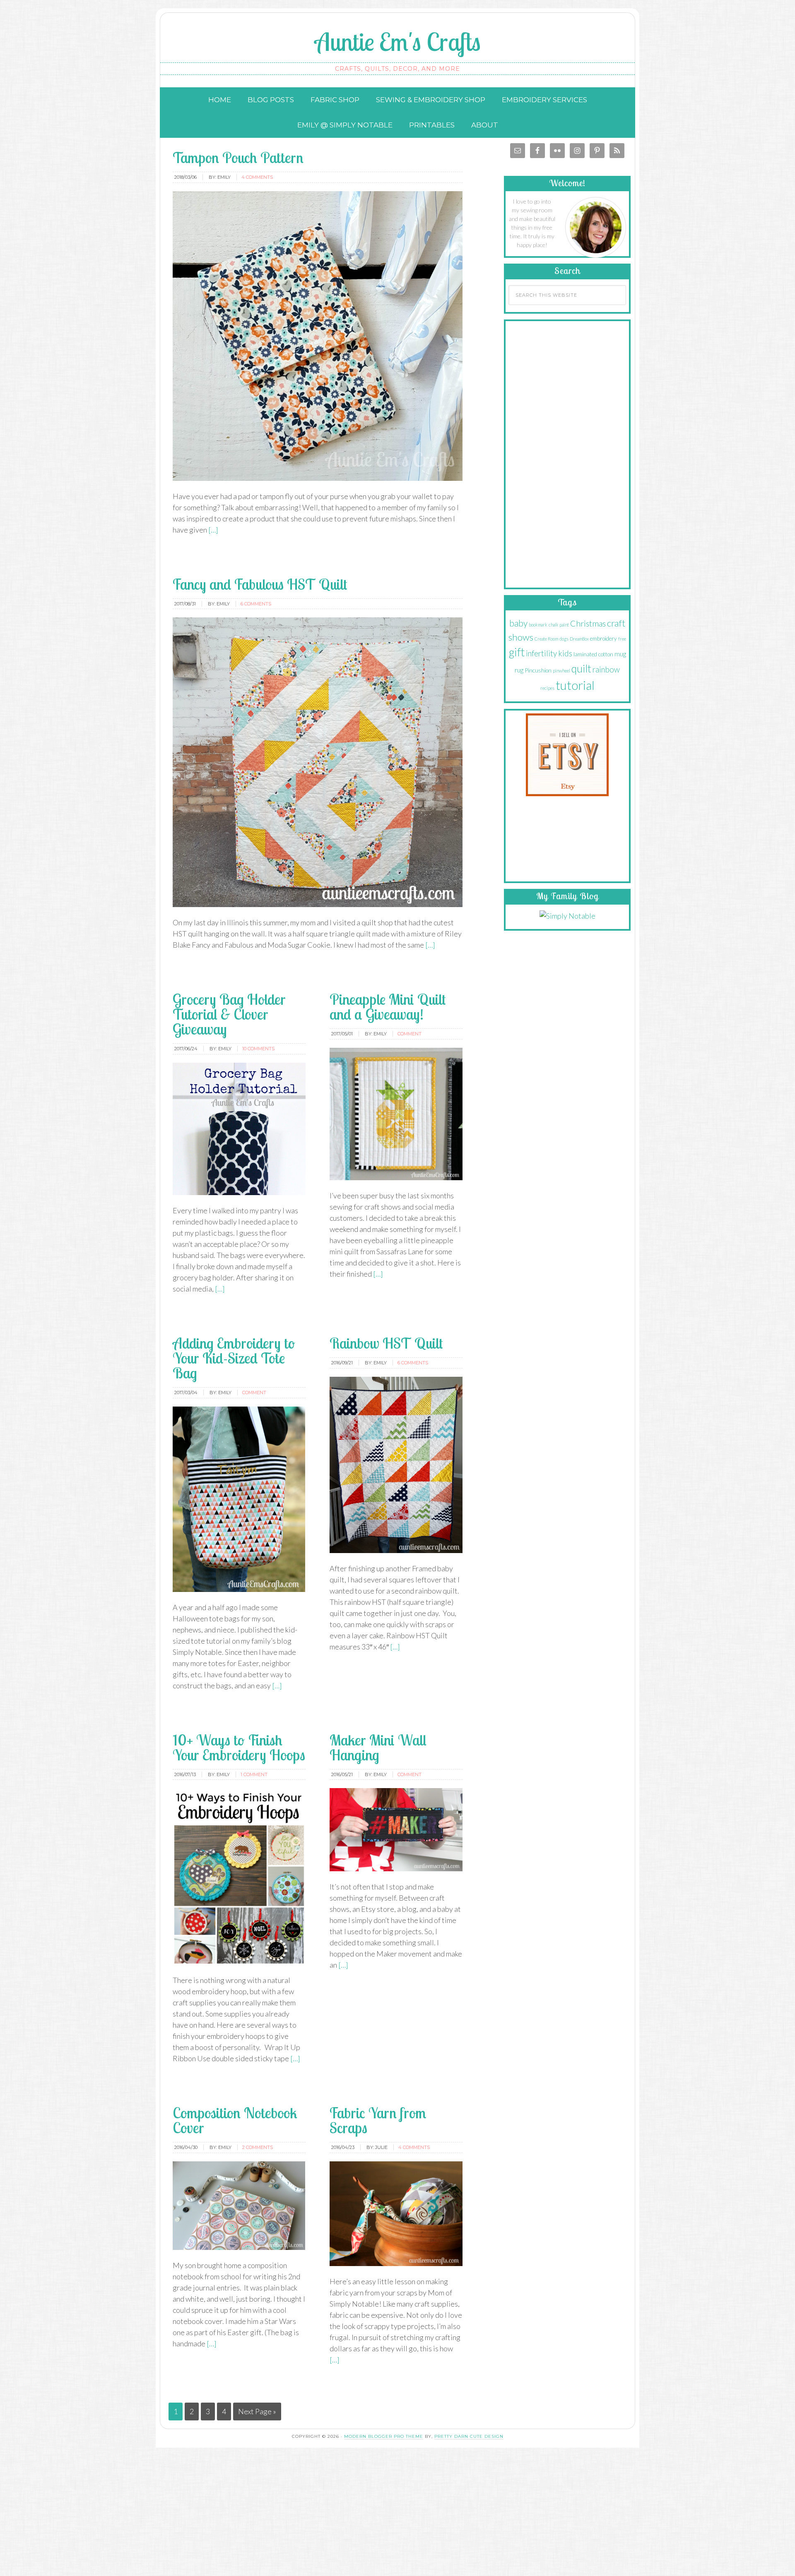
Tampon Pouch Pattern (238, 157)
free (622, 639)
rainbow (606, 670)
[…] (213, 530)
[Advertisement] (567, 452)
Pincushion (538, 670)
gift (517, 652)
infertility (541, 653)
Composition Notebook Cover (235, 2120)
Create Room (546, 639)
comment (410, 1034)
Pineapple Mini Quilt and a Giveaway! (388, 1007)
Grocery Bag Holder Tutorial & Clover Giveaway (229, 1014)
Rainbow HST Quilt (386, 1343)
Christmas (588, 623)
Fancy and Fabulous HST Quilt (260, 584)
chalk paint (559, 625)
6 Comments (256, 604)
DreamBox (579, 639)
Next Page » (257, 2411)
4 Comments (257, 177)
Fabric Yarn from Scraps (378, 2120)
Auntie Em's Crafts (398, 42)
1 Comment (254, 1774)
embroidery (603, 638)
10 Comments (258, 1049)
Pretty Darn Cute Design (469, 2436)
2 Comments (258, 2147)
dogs (564, 639)
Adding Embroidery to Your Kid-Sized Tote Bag (234, 1358)
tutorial (575, 685)
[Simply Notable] (567, 916)
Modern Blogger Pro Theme (384, 2436)
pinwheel (561, 671)
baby (518, 623)
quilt (581, 668)
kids (565, 653)
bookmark (538, 625)
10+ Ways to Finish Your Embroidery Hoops (239, 1747)
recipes (547, 688)
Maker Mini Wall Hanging (378, 1747)
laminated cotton (593, 654)
